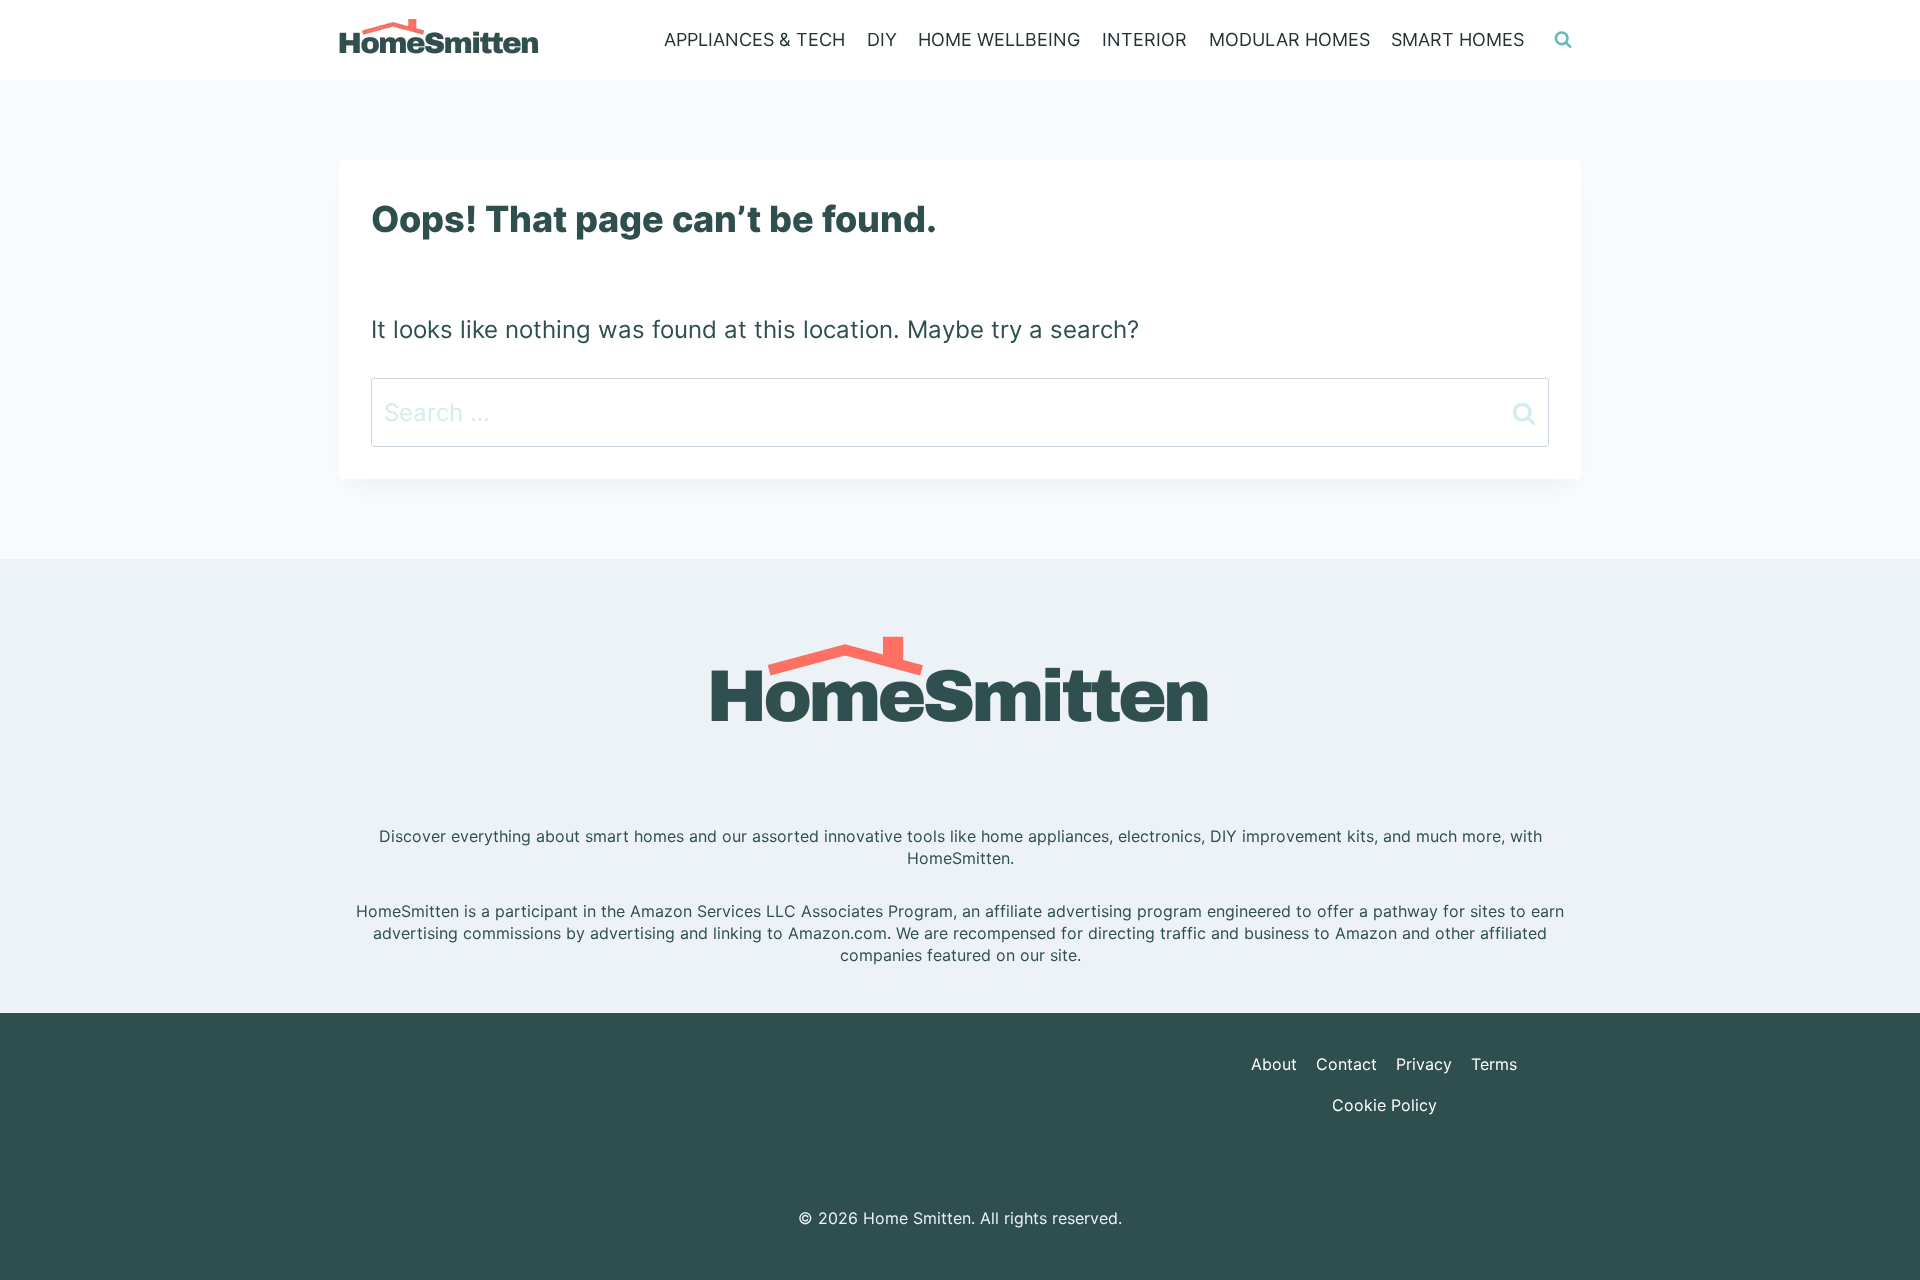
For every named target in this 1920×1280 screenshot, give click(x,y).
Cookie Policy (1384, 1105)
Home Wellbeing (999, 39)
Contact (1346, 1064)
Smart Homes (1457, 39)
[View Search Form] (1563, 40)
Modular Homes (1289, 39)
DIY (882, 39)
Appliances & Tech (754, 39)
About (1274, 1064)
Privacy (1424, 1064)
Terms (1494, 1064)
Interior (1144, 39)
